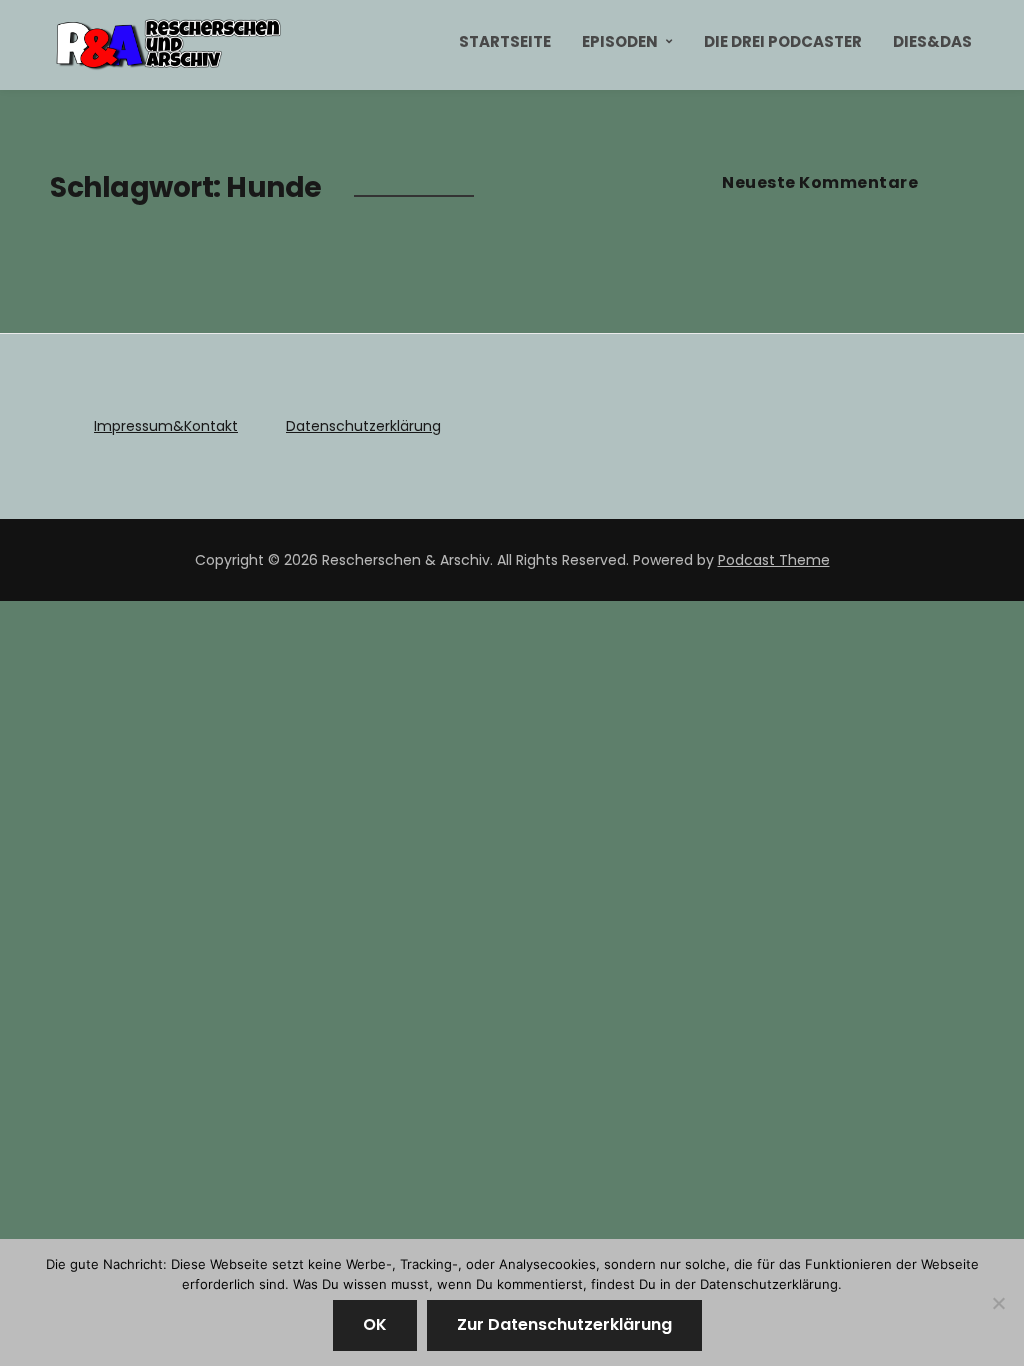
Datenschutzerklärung (363, 426)
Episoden (620, 41)
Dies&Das (932, 41)
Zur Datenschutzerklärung (564, 1324)
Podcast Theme (774, 560)
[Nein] (999, 1303)
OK (375, 1324)
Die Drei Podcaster (783, 41)
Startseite (505, 41)
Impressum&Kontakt (166, 426)
